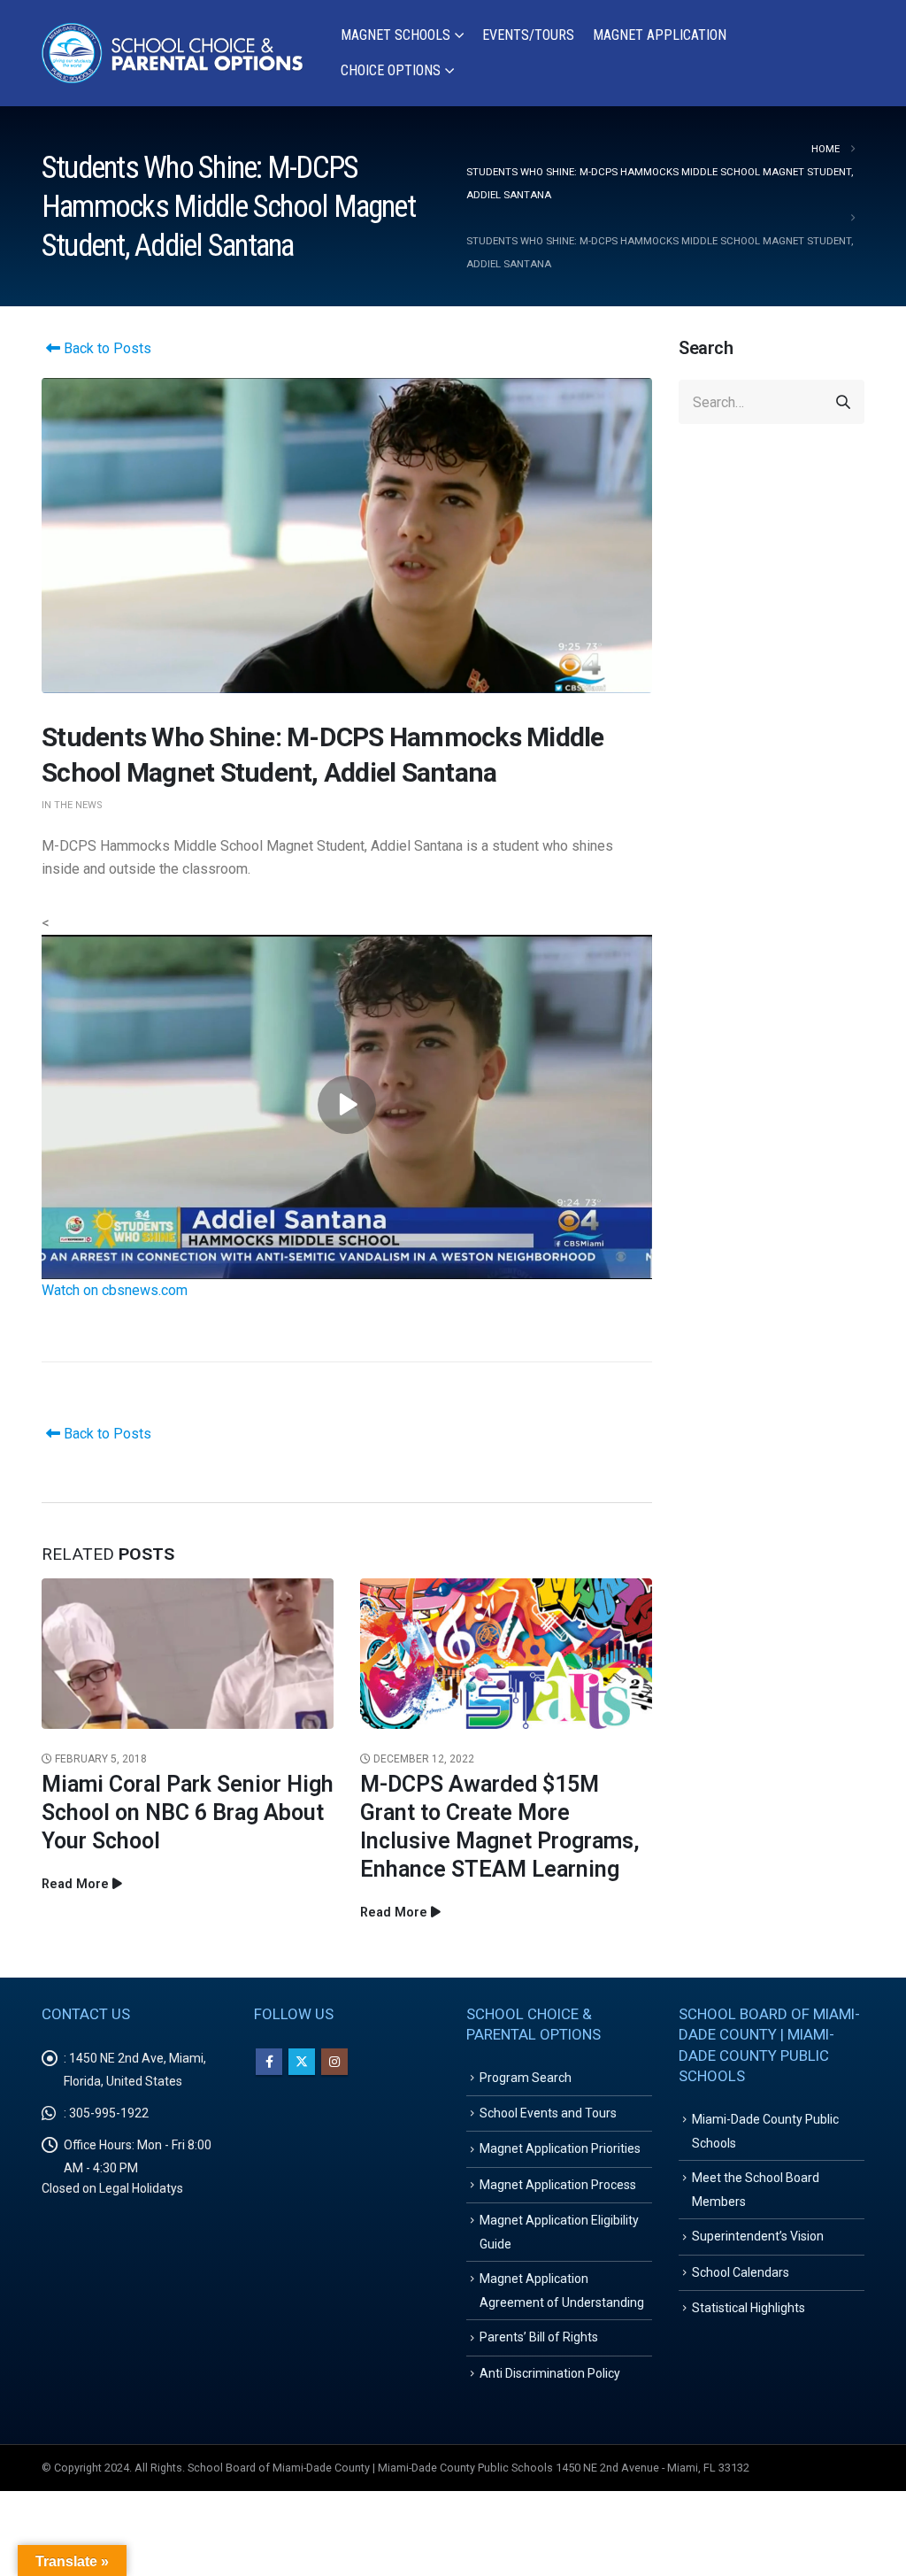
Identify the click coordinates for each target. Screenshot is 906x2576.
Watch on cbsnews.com (115, 1290)
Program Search (526, 2078)
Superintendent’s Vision (758, 2236)
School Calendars (741, 2272)
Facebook (269, 2062)
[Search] (843, 402)
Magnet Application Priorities (560, 2148)
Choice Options (391, 70)
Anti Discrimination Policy (550, 2373)
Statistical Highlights (749, 2308)
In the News (72, 805)
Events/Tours (528, 35)
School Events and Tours (548, 2113)
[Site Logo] (173, 54)
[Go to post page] (188, 1653)
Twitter (302, 2062)
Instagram (334, 2062)
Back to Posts (106, 348)
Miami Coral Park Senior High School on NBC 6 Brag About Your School (188, 1812)
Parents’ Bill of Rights (539, 2337)
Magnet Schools (395, 35)
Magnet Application (660, 35)
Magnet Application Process (558, 2185)
